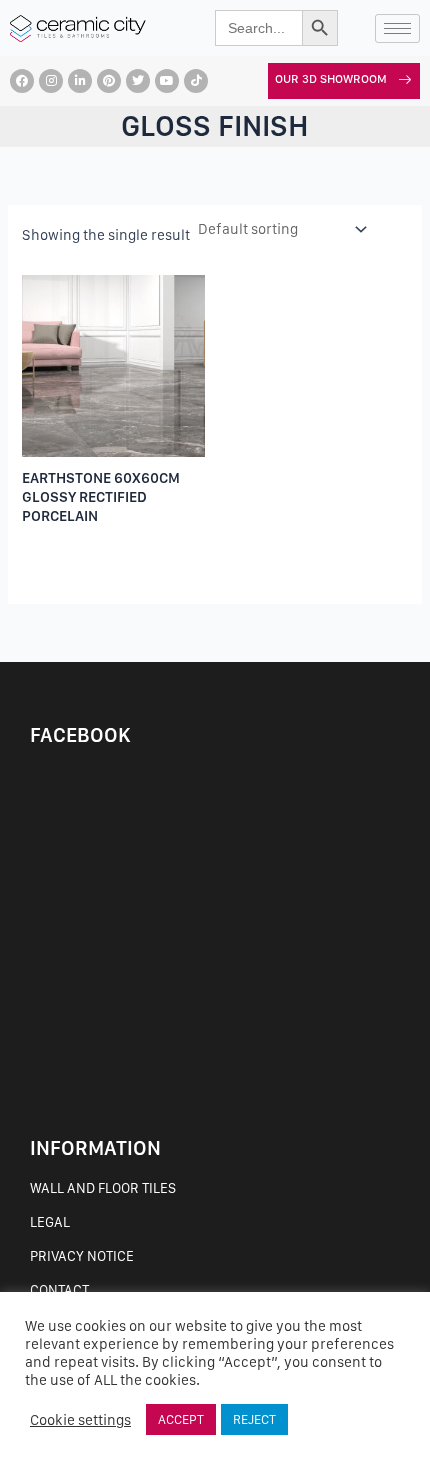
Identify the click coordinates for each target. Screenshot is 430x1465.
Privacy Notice (82, 1256)
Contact (59, 1290)
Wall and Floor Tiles (103, 1188)
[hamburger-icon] (397, 28)
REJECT (254, 1419)
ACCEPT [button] (181, 1419)
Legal (50, 1222)
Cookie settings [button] (80, 1420)
